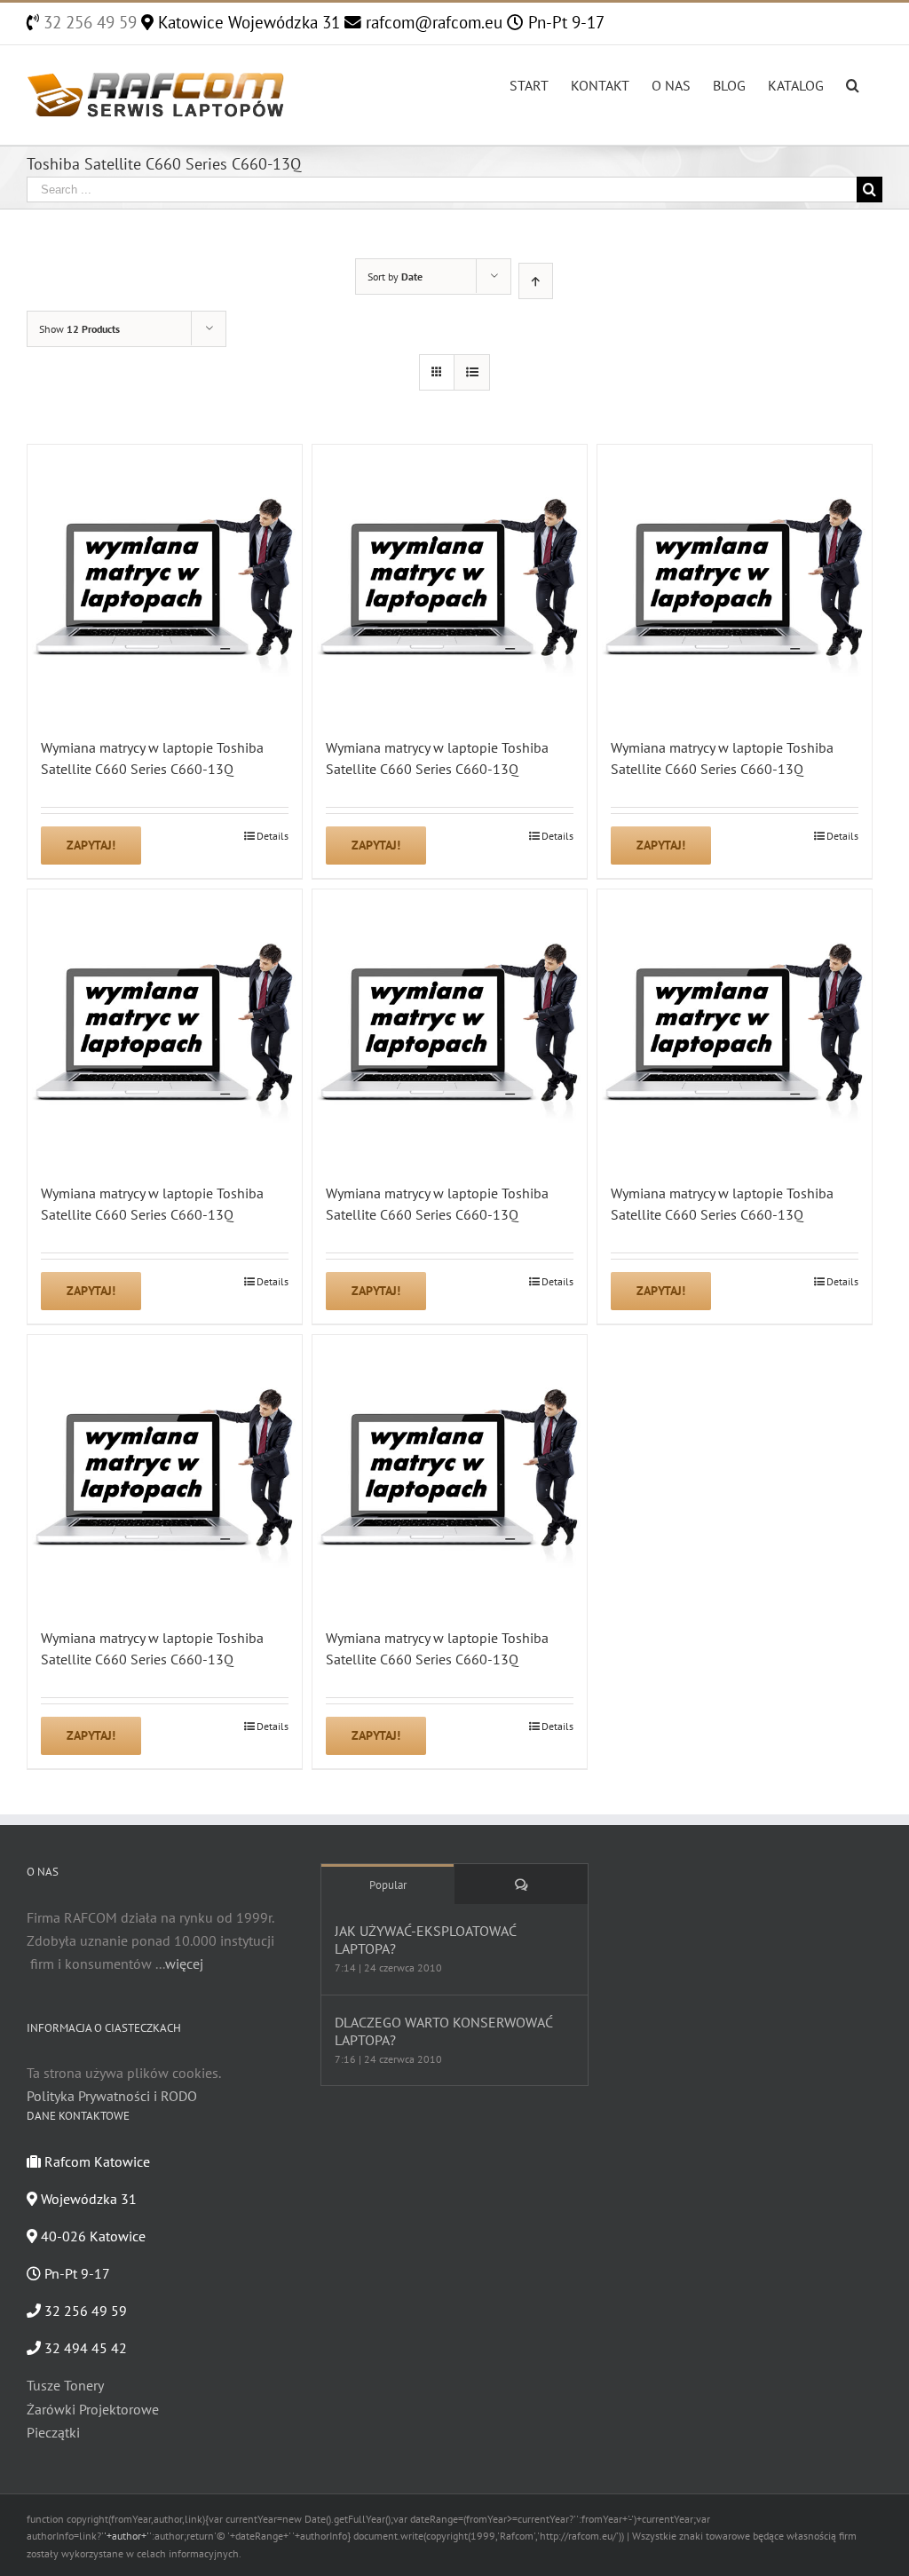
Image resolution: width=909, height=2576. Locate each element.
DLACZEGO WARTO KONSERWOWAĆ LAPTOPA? (443, 2031)
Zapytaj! (91, 845)
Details (273, 836)
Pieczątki (53, 2432)
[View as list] (472, 372)
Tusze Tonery (65, 2385)
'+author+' (126, 2536)
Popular (388, 1885)
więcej (184, 1964)
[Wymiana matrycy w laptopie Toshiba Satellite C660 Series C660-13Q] (165, 582)
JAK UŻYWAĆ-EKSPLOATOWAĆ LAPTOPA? (425, 1940)
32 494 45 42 (84, 2348)
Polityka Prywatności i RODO (112, 2096)
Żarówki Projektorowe (93, 2409)
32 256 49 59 (88, 22)
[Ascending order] (536, 281)
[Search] (853, 83)
